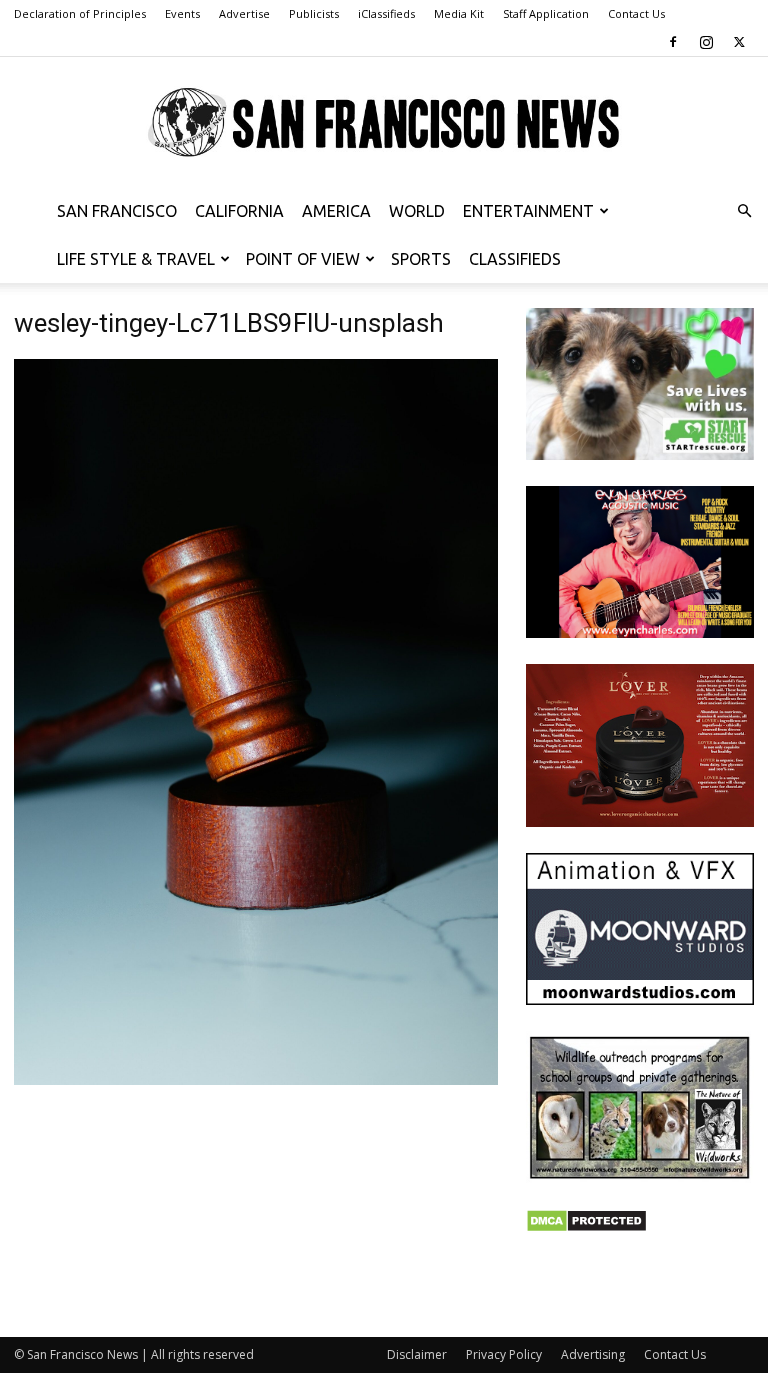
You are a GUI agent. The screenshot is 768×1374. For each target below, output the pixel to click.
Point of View (303, 259)
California (239, 211)
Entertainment (528, 211)
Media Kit (459, 13)
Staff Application (546, 13)
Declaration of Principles (80, 13)
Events (182, 13)
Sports (421, 259)
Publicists (314, 13)
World (417, 211)
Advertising (593, 1354)
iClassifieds (386, 13)
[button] (744, 211)
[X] (739, 42)
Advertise (244, 13)
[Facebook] (673, 42)
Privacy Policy (504, 1354)
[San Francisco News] (384, 123)
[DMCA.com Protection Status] (586, 1227)
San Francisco (117, 211)
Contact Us (636, 13)
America (336, 211)
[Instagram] (706, 42)
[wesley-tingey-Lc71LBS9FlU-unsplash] (256, 1079)
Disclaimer (417, 1354)
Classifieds (515, 259)
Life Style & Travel (136, 259)
